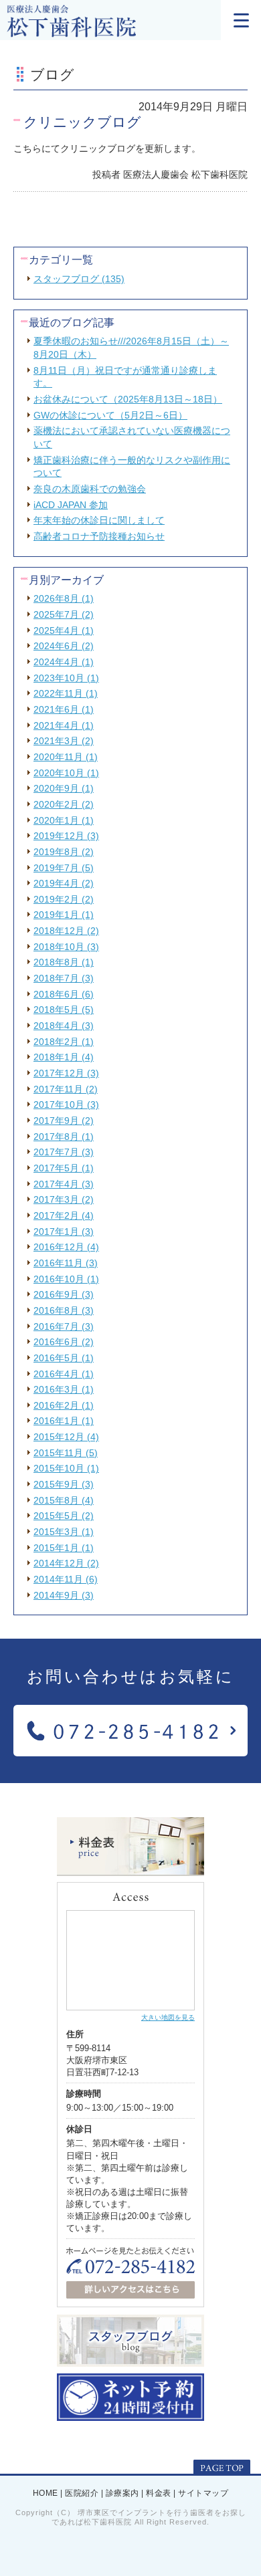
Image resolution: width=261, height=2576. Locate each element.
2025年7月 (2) (64, 614)
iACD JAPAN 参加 (71, 505)
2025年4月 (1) (64, 630)
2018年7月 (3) (64, 978)
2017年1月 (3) (64, 1232)
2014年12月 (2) (66, 1563)
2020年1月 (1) (64, 820)
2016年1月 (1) (64, 1421)
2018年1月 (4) (64, 1057)
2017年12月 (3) (66, 1073)
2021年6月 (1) (64, 709)
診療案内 (122, 2493)
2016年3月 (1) (64, 1389)
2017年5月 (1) (64, 1168)
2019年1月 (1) (64, 915)
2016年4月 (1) (64, 1374)
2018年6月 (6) (64, 994)
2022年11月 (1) (66, 693)
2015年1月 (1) (64, 1548)
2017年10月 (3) (66, 1104)
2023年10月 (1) (66, 678)
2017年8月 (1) (64, 1137)
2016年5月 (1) (64, 1358)
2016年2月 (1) (64, 1405)
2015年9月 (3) (64, 1484)
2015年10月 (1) (66, 1468)
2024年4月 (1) (64, 662)
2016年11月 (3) (66, 1263)
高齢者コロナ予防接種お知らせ (99, 536)
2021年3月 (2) (64, 741)
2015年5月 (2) (64, 1516)
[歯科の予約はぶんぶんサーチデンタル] (130, 2416)
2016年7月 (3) (64, 1326)
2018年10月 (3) (66, 947)
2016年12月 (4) (66, 1247)
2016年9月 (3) (64, 1294)
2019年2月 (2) (64, 899)
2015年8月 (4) (64, 1500)
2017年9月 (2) (64, 1121)
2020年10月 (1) (66, 773)
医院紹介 (82, 2493)
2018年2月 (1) (64, 1042)
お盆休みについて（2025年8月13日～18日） (128, 399)
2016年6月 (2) (64, 1342)
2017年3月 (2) (64, 1199)
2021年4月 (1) (64, 725)
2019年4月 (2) (64, 883)
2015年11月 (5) (66, 1453)
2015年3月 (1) (64, 1532)
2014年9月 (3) (64, 1595)
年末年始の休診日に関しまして (99, 520)
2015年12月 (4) (66, 1437)
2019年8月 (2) (64, 852)
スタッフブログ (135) (79, 279)
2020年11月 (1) (66, 757)
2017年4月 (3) (64, 1184)
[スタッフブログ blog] (130, 2361)
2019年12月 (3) (66, 836)
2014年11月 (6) (66, 1579)
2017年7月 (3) (64, 1152)
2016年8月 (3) (64, 1310)
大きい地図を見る (168, 2017)
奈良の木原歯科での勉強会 (90, 489)
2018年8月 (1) (64, 962)
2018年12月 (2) (66, 931)
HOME (46, 2493)
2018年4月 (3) (64, 1026)
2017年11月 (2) (66, 1089)
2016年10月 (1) (66, 1279)
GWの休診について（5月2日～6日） (110, 415)
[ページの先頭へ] (222, 2468)
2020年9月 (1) (64, 788)
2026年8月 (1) (64, 598)
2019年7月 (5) (64, 868)
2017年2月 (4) (64, 1215)
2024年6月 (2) (64, 646)
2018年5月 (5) (64, 1010)
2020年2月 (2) (64, 804)
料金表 (159, 2493)
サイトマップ (203, 2493)
